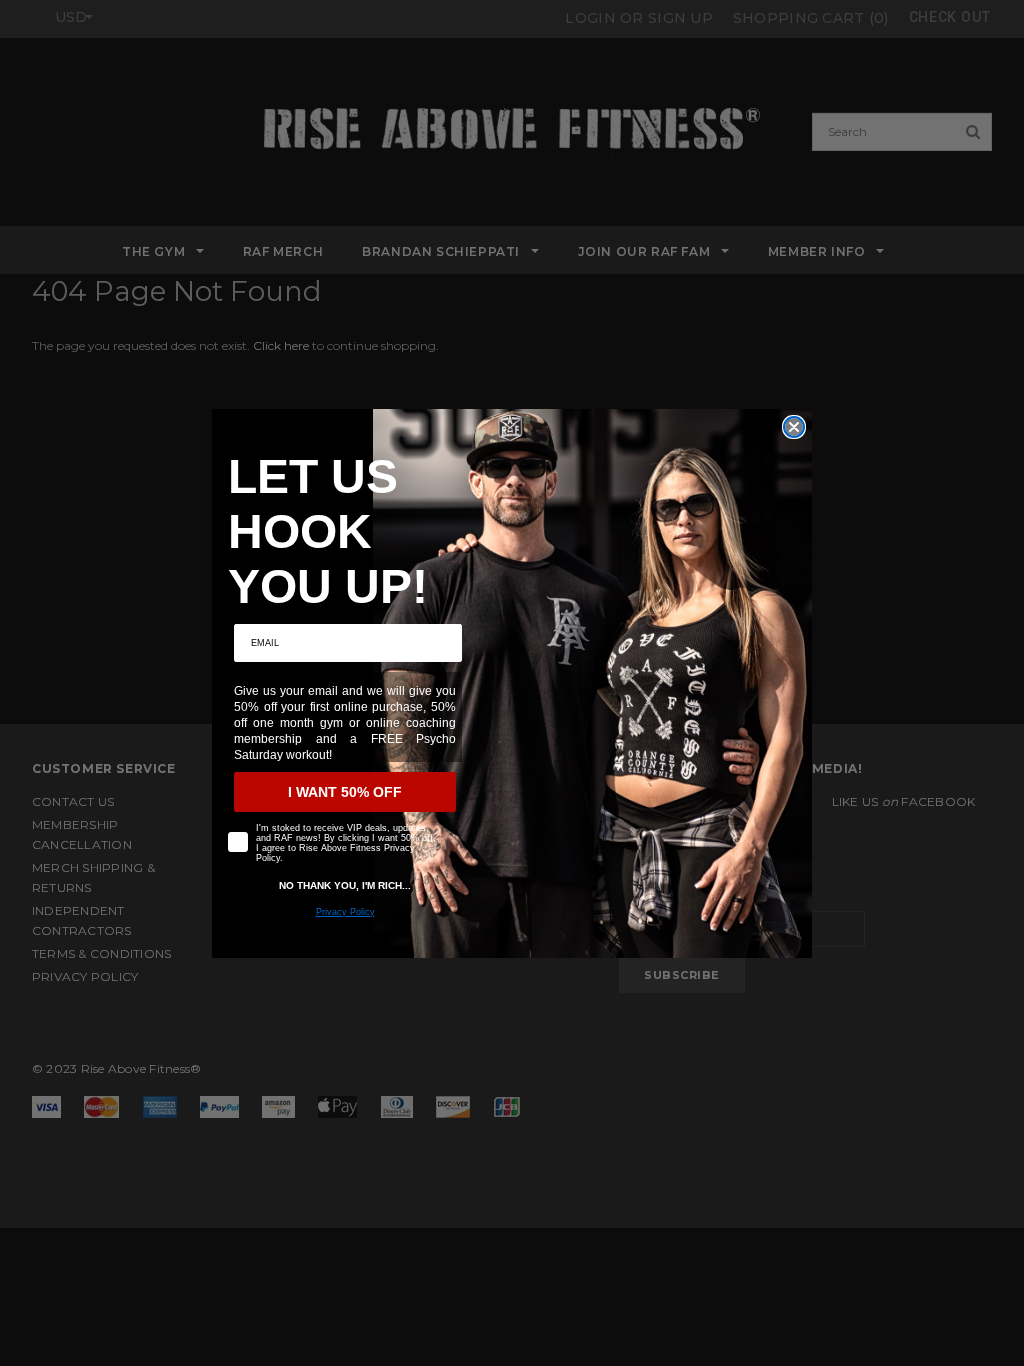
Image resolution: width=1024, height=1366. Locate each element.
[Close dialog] (794, 427)
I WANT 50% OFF (345, 792)
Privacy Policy (345, 912)
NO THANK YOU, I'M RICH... (345, 885)
